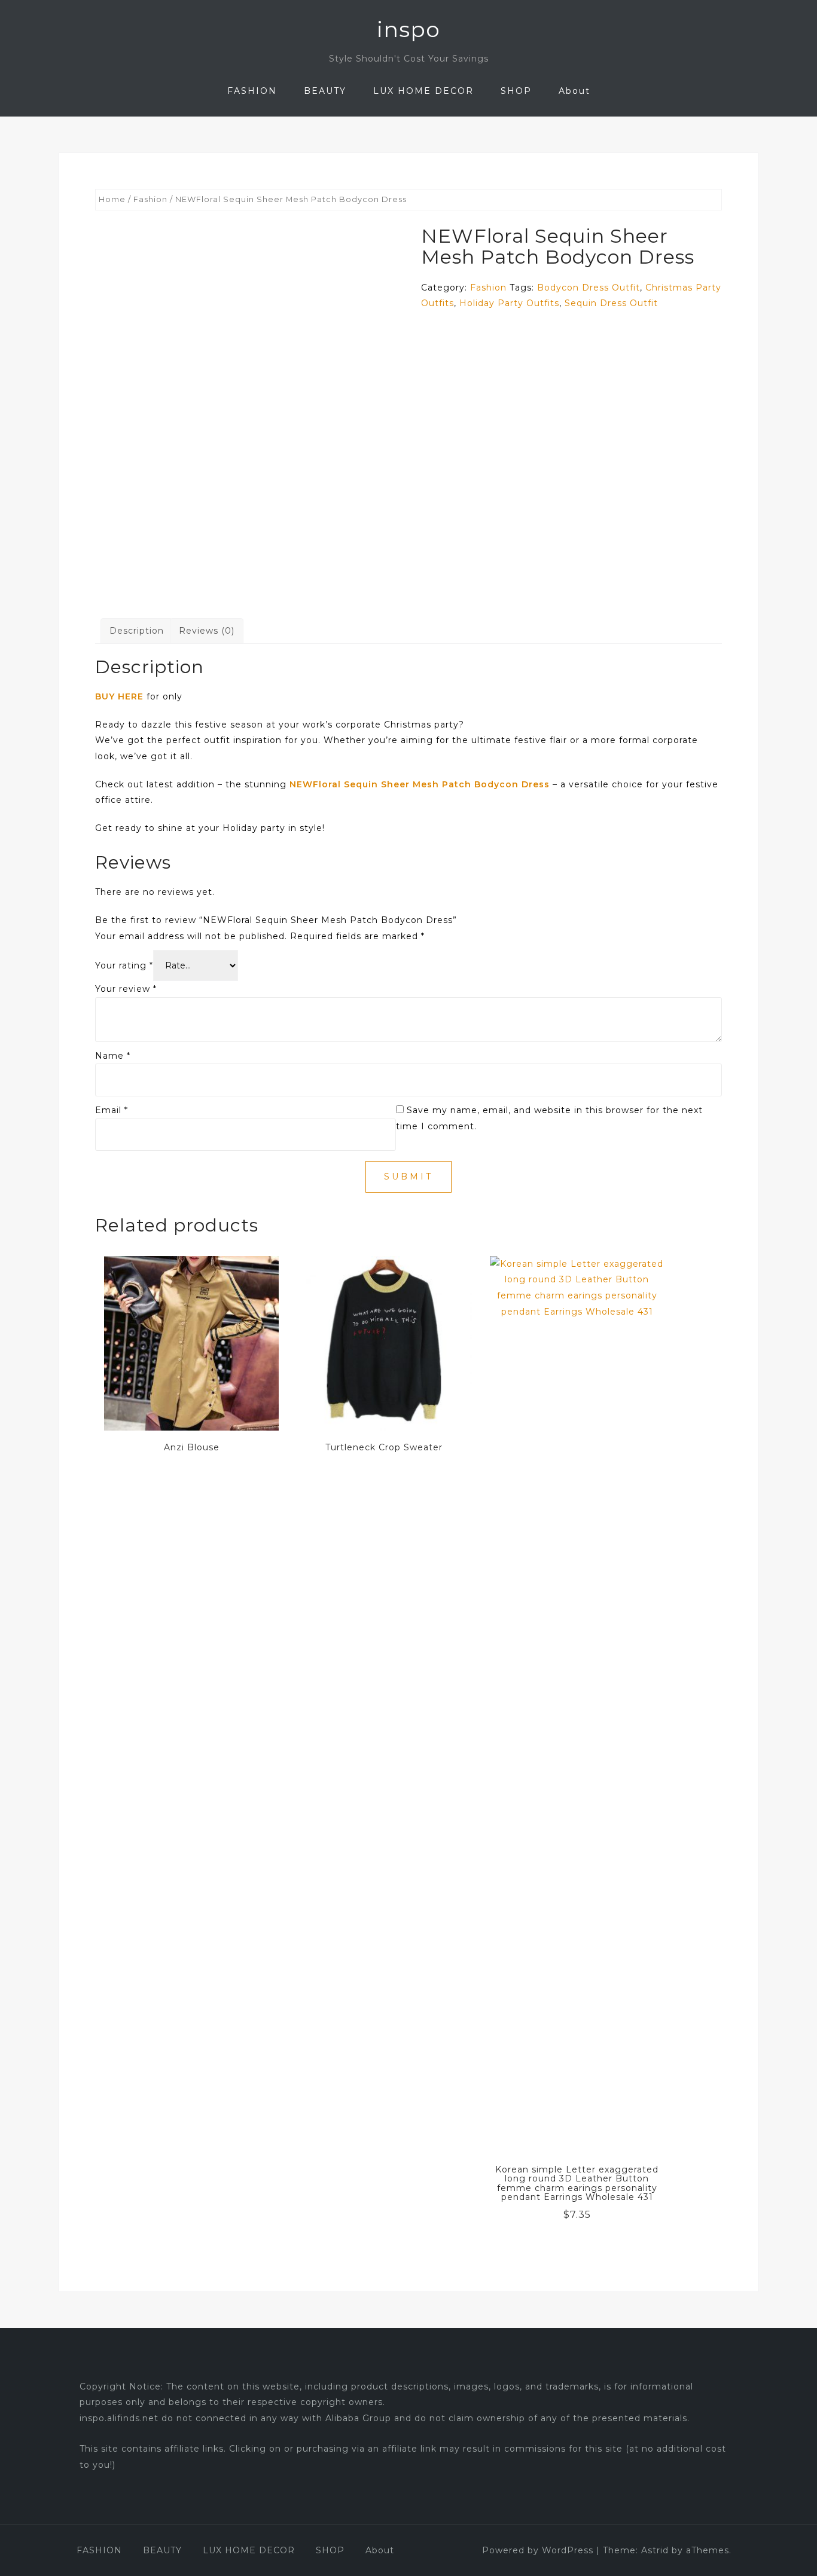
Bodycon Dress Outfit (589, 288)
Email (112, 1110)
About (574, 91)
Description (137, 631)
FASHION (252, 91)
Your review (126, 989)
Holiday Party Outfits (509, 303)
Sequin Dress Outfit (611, 303)
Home (112, 199)
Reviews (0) (207, 631)
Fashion (150, 199)
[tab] (137, 631)
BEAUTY (325, 91)
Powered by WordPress (538, 2550)
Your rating (124, 965)
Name (113, 1056)
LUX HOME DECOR (423, 91)
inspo (408, 29)
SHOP (516, 91)
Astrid (655, 2550)
